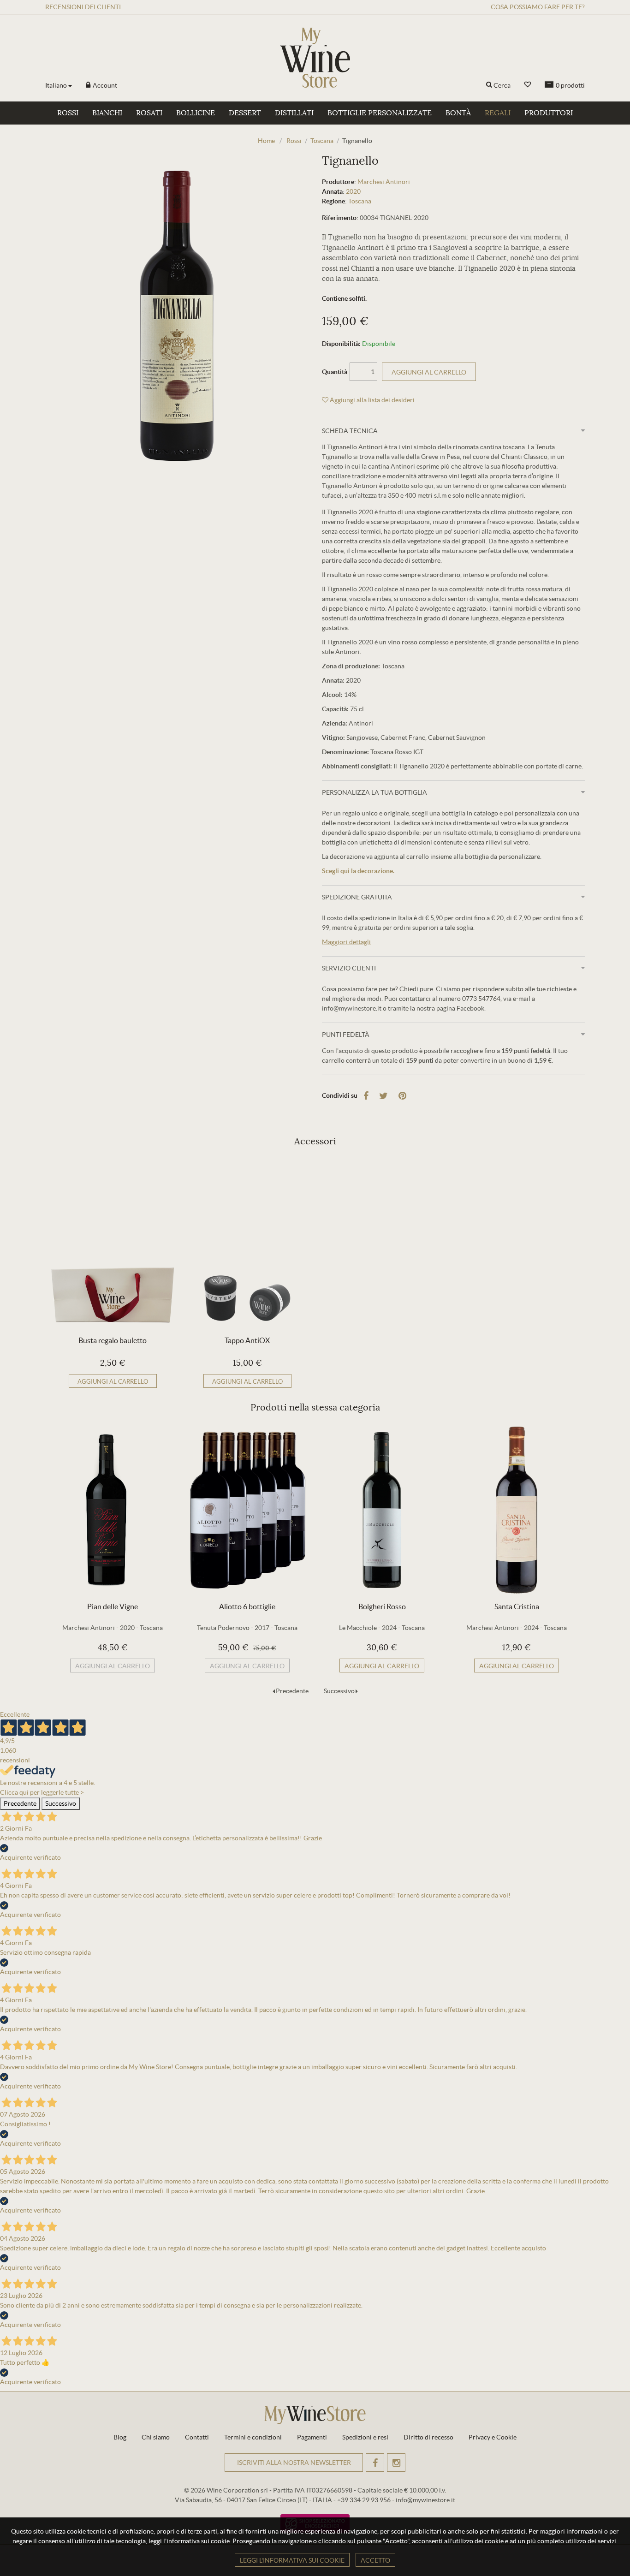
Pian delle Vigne (113, 1606)
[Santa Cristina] (517, 1510)
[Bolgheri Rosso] (382, 1510)
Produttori (549, 113)
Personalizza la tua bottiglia (374, 792)
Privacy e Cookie (493, 2437)
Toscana (360, 201)
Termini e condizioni (253, 2437)
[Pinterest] (402, 1096)
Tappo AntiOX (247, 1340)
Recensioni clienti (83, 7)
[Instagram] (396, 2463)
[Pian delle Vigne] (113, 1510)
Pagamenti (312, 2437)
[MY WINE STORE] (315, 58)
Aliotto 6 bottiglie (247, 1606)
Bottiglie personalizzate (380, 113)
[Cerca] (489, 85)
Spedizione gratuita (357, 897)
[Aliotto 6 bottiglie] (247, 1510)
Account (104, 85)
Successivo (339, 1691)
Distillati (294, 113)
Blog (120, 2437)
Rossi (68, 113)
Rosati (149, 113)
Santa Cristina (517, 1606)
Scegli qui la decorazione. (358, 871)
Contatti (197, 2437)
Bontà (458, 113)
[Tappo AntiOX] (247, 1244)
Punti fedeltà (346, 1035)
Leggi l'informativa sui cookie (292, 2560)
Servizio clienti (349, 968)
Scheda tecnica (350, 431)
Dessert (245, 113)
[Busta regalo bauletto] (113, 1244)
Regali (498, 113)
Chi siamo (156, 2437)
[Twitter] (383, 1096)
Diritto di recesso (428, 2437)
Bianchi (107, 113)
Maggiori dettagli (346, 942)
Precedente (292, 1691)
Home (266, 141)
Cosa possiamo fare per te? (538, 7)
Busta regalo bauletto (113, 1340)
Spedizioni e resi (365, 2437)
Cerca (502, 85)
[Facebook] (366, 1096)
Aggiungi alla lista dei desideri (371, 400)
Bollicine (196, 113)
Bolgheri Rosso (382, 1606)
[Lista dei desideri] (528, 85)
